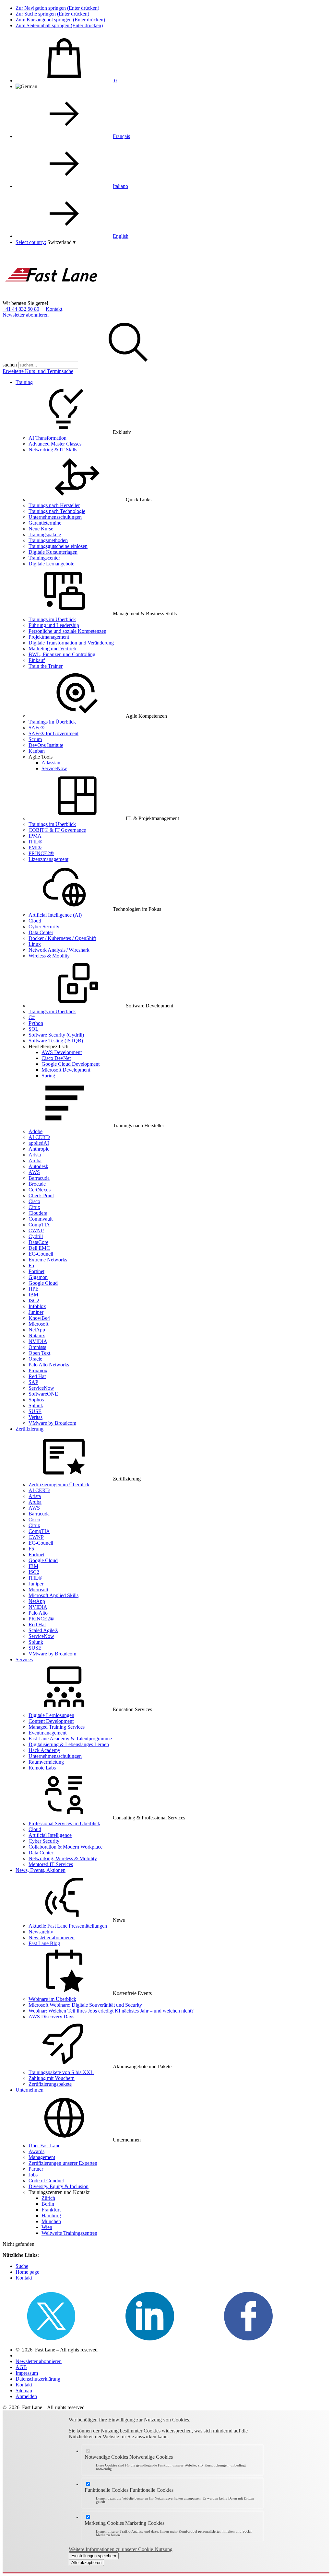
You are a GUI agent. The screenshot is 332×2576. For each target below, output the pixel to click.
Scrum (35, 739)
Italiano (120, 186)
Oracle (35, 1359)
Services (24, 1659)
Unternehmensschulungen (55, 517)
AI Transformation (47, 438)
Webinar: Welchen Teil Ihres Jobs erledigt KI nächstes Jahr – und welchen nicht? (111, 2011)
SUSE (35, 1411)
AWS (34, 1172)
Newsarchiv (41, 1932)
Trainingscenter (44, 558)
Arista (35, 1155)
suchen (10, 365)
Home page (27, 2272)
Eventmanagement (47, 1733)
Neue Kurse (41, 529)
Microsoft (38, 1324)
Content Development (51, 1721)
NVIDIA (38, 1341)
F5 (31, 1265)
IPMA (35, 836)
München (51, 2221)
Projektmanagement (49, 637)
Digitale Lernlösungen (51, 1715)
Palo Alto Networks (49, 1365)
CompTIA (39, 1225)
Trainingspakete (45, 534)
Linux (35, 944)
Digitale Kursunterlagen (53, 552)
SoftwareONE (43, 1394)
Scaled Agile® (43, 1630)
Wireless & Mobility (49, 956)
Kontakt (54, 309)
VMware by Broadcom (52, 1423)
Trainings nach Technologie (57, 511)
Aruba (35, 1160)
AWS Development (62, 1052)
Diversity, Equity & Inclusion (59, 2186)
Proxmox (38, 1370)
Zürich (48, 2198)
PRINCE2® (41, 853)
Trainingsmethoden (48, 540)
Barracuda (39, 1178)
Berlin (48, 2204)
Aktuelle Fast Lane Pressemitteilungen (68, 1926)
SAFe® (36, 728)
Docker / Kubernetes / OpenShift (62, 938)
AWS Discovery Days (51, 2017)
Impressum (27, 2373)
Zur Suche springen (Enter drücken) (52, 14)
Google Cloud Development (71, 1064)
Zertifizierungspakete (50, 2084)
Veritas (36, 1417)
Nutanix (37, 1335)
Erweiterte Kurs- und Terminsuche (38, 371)
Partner (36, 2169)
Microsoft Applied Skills (53, 1595)
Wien (47, 2227)
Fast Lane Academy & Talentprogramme (70, 1739)
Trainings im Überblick (52, 619)
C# (32, 1017)
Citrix (34, 1207)
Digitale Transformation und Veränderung (71, 643)
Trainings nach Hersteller (54, 505)
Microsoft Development (66, 1070)
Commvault (41, 1219)
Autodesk (38, 1166)
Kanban (37, 751)
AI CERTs (39, 1137)
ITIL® (35, 842)
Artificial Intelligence (50, 1835)
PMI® (35, 847)
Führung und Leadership (54, 625)
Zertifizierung (30, 1429)
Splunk (36, 1405)
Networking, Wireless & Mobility (63, 1858)
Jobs (33, 2175)
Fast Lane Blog (44, 1943)
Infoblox (37, 1306)
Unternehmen (30, 2090)
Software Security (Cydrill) (56, 1035)
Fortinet (36, 1271)
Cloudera (38, 1213)
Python (36, 1023)
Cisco (34, 1201)
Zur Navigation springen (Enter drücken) (57, 8)
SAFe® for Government (53, 733)
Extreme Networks (48, 1260)
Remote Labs (42, 1768)
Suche (22, 2266)
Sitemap (24, 2390)
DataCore (38, 1242)
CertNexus (40, 1190)
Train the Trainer (46, 666)
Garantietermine (45, 523)
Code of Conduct (46, 2181)
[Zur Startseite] (51, 297)
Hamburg (51, 2216)
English (121, 236)
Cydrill (36, 1236)
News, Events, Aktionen (41, 1870)
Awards (36, 2151)
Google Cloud (43, 1283)
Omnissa (37, 1347)
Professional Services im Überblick (64, 1823)
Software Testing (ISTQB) (56, 1041)
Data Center (41, 932)
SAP (33, 1382)
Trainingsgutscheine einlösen (58, 546)
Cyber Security (44, 927)
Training (24, 382)
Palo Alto (38, 1613)
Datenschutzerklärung (38, 2379)
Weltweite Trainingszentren (69, 2233)
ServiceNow (54, 768)
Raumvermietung (46, 1762)
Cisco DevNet (56, 1058)
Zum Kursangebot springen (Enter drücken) (60, 20)
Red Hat (37, 1376)
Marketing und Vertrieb (52, 649)
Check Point (41, 1195)
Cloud (35, 921)
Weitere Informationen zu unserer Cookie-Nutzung (121, 2549)
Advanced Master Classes (55, 444)
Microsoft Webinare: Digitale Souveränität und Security (85, 2005)
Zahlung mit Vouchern (52, 2078)
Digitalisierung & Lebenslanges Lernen (69, 1744)
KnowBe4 (39, 1318)
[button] (61, 242)
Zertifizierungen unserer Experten (63, 2163)
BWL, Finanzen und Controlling (62, 654)
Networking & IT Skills (53, 450)
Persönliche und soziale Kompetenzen (67, 631)
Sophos (36, 1400)
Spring (48, 1076)
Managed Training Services (57, 1727)
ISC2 (34, 1300)
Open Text (39, 1353)
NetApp (37, 1330)
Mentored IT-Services (51, 1864)
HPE (34, 1289)
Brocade (37, 1184)
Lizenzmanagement (48, 859)
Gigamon (38, 1277)
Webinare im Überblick (52, 1999)
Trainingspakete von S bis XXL (61, 2072)
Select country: (31, 242)
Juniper (36, 1312)
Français (121, 136)
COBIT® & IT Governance (57, 830)
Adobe (36, 1131)
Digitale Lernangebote (51, 564)
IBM (33, 1295)
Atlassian (51, 763)
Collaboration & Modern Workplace (65, 1847)
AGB (21, 2367)
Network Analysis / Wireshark (59, 950)
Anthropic (39, 1149)
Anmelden (26, 2396)
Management (42, 2157)
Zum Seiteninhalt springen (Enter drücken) (59, 25)
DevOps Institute (46, 745)
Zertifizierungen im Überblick (59, 1485)
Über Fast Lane (44, 2146)
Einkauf (37, 660)
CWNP (36, 1230)
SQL (34, 1029)
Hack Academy (44, 1750)
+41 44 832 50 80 (21, 309)
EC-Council (41, 1254)
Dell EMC (39, 1248)
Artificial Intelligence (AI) (55, 915)
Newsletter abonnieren (26, 315)
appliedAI (39, 1143)
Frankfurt (51, 2210)
